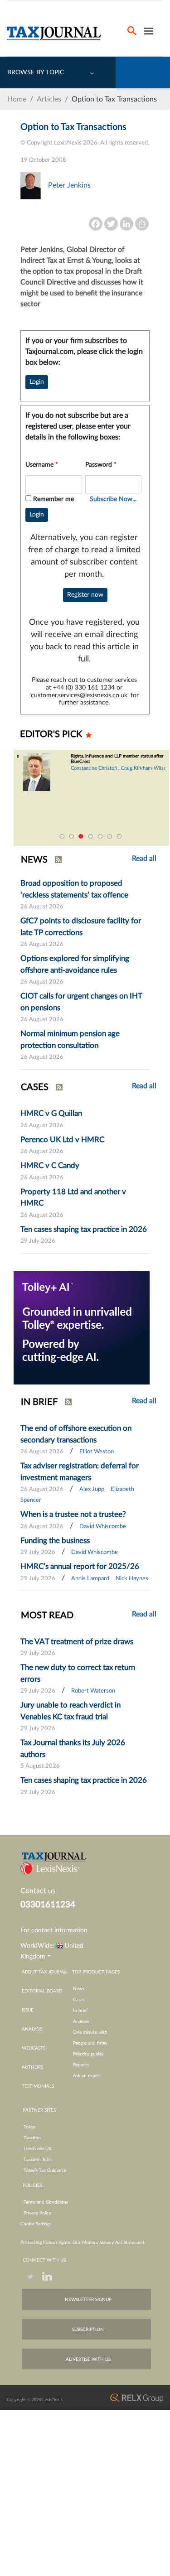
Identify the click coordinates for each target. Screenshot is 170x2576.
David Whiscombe (103, 1527)
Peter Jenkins (69, 185)
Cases (79, 2000)
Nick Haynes (132, 1579)
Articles (49, 99)
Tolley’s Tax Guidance (45, 2171)
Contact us (38, 1891)
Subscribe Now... (113, 499)
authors (32, 2067)
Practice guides (88, 2054)
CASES (35, 1087)
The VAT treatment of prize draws (77, 1642)
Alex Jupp (92, 1489)
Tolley (29, 2127)
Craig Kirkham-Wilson (139, 768)
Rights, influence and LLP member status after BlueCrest (111, 759)
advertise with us (88, 2359)
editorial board (42, 1991)
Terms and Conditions (46, 2202)
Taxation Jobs (37, 2160)
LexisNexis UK (38, 2149)
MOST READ (47, 1616)
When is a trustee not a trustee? (73, 1514)
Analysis (81, 2021)
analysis (32, 2029)
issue (28, 2010)
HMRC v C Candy (50, 1165)
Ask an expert (87, 2076)
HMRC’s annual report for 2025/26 (80, 1566)
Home (17, 99)
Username (42, 465)
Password (101, 465)
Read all (144, 1086)
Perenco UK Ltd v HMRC (62, 1140)
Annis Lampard (90, 1579)
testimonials (38, 2086)
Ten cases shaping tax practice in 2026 (84, 1229)
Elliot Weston (97, 1452)
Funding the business (55, 1541)
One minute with (90, 2032)
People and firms (90, 2043)
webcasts (34, 2048)
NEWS (34, 860)
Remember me (53, 499)
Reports (81, 2065)
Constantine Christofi (88, 768)
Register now (85, 595)
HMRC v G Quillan (51, 1113)
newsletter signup (88, 2300)
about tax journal (45, 1972)
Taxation (32, 2138)
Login (37, 382)
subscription (88, 2330)
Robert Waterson (93, 1691)
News (79, 1989)
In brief (80, 2011)
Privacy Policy (37, 2213)
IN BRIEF (39, 1402)
